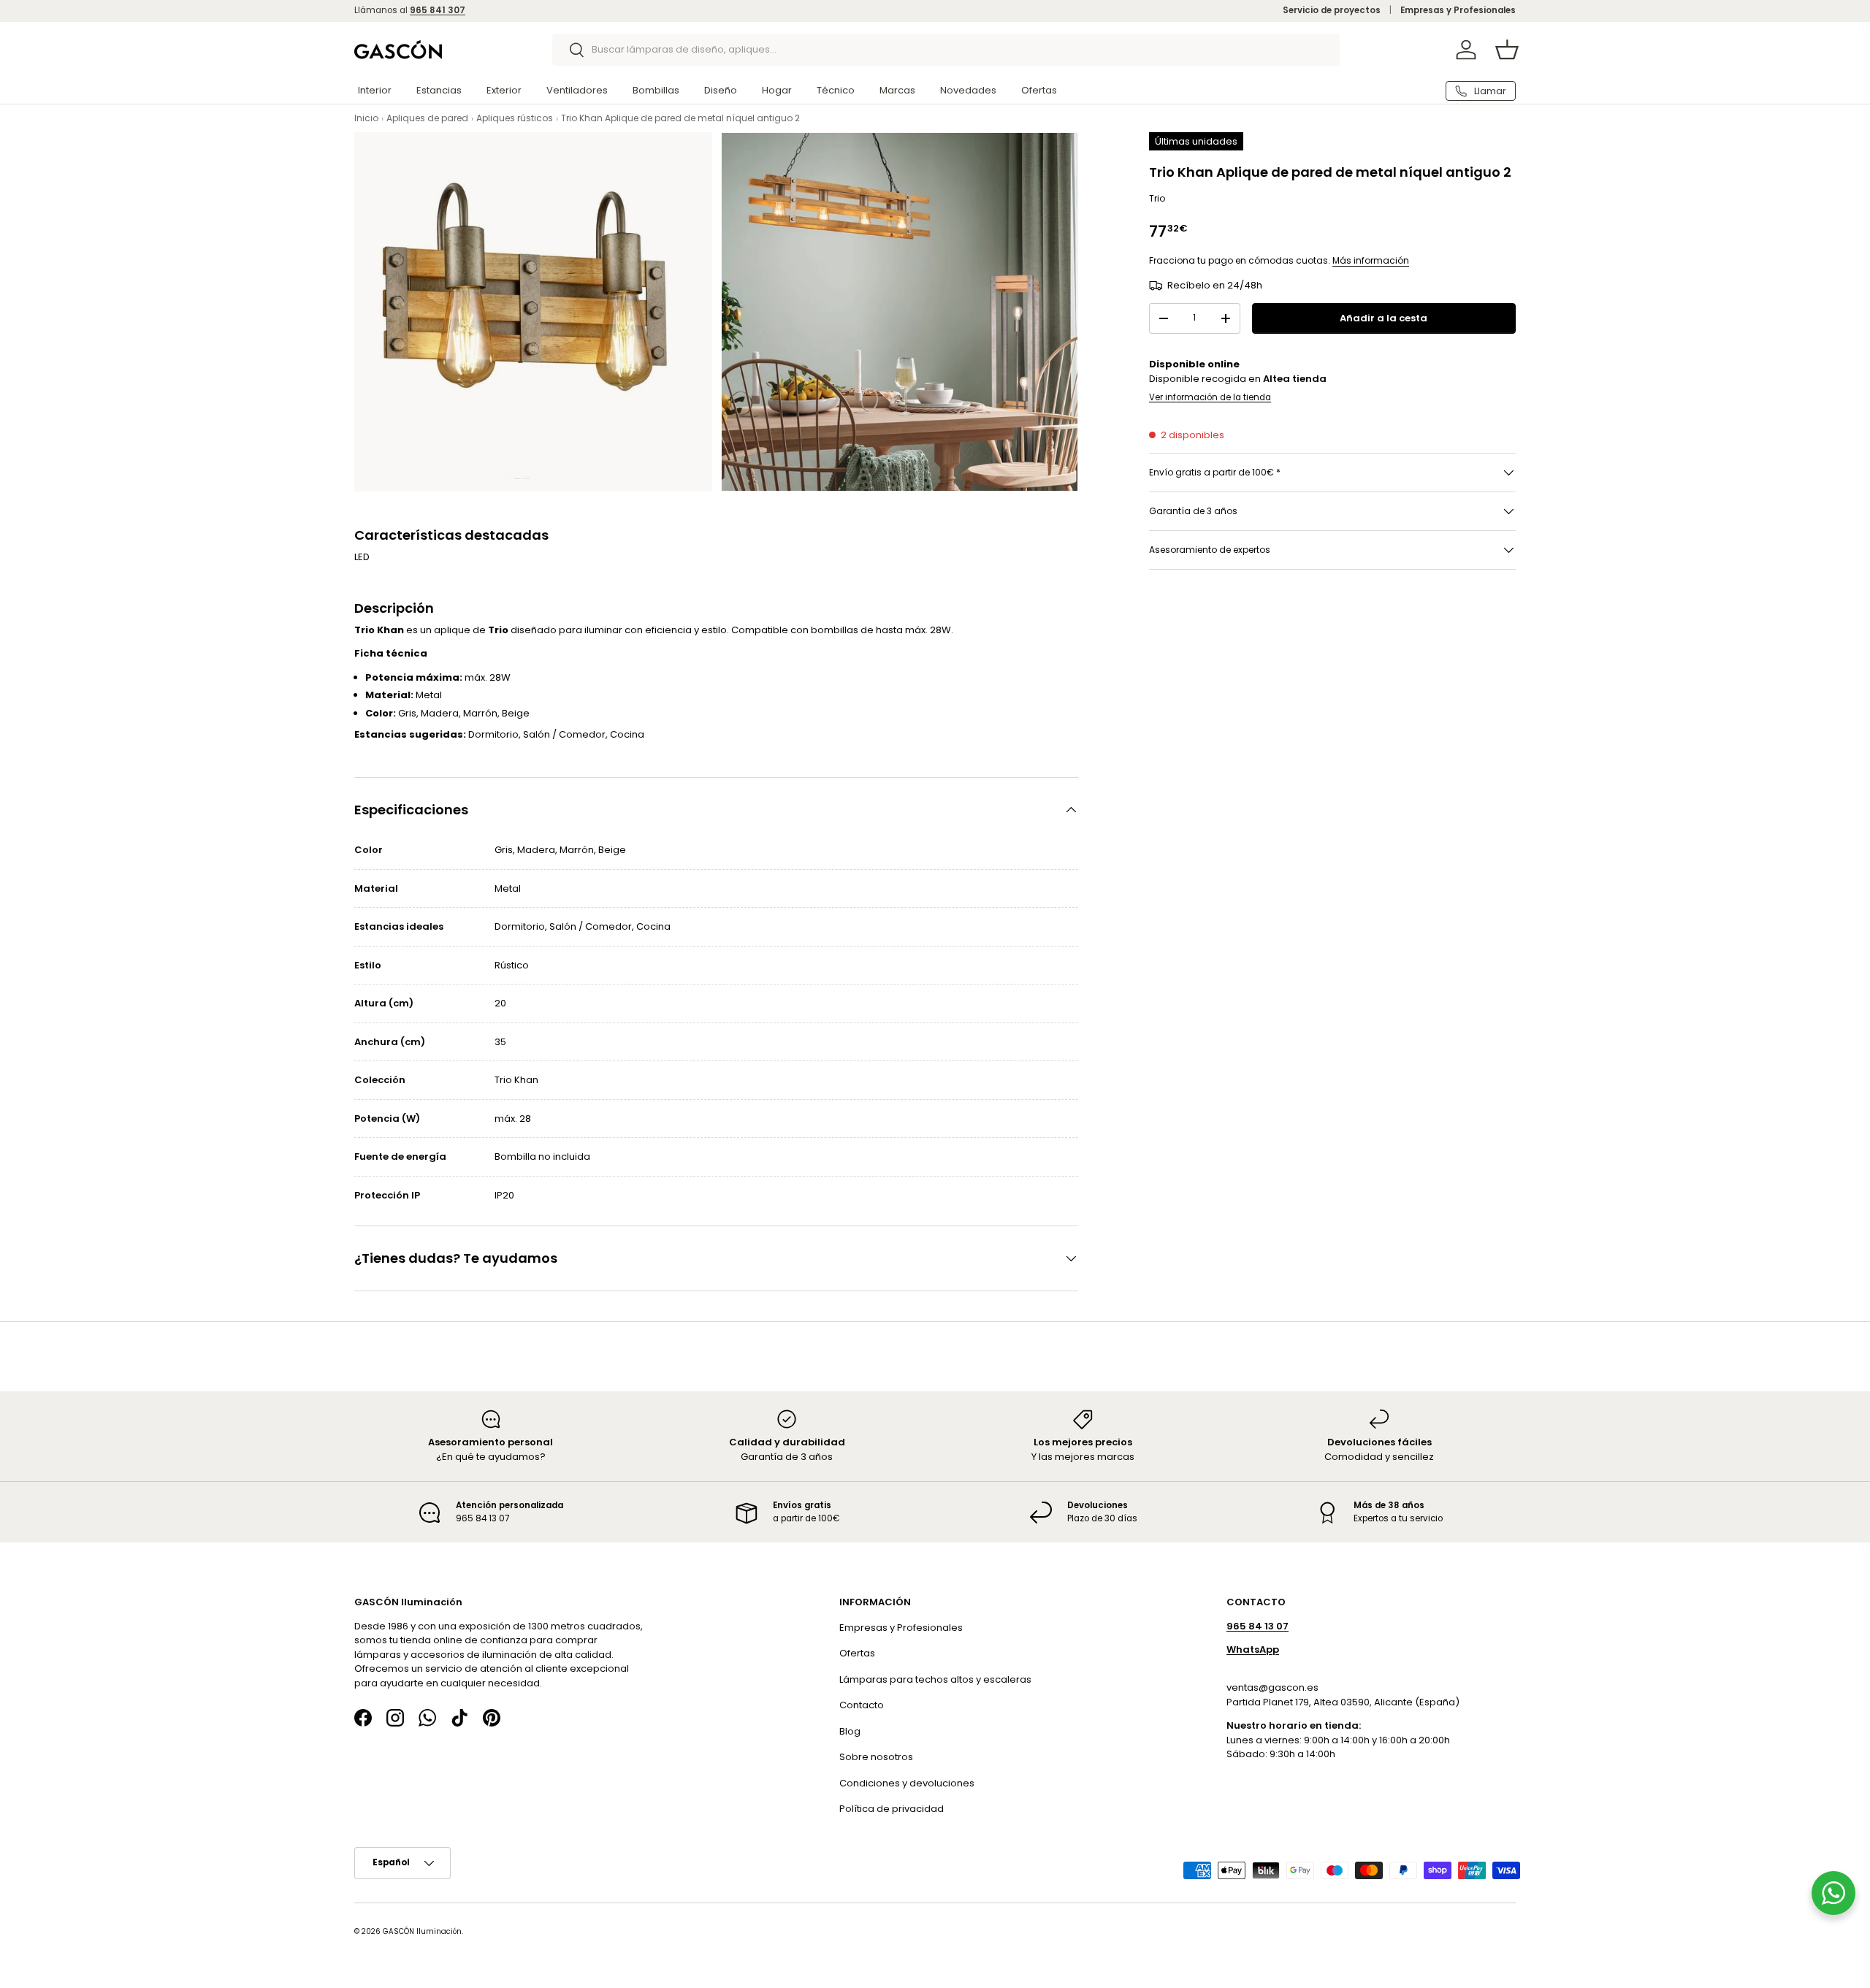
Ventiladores (577, 90)
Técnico (836, 90)
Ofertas (1039, 90)
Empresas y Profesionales (1458, 10)
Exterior (504, 90)
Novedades (968, 90)
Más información (1371, 260)
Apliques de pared (427, 118)
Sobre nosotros (876, 1757)
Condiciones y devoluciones (907, 1782)
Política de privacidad (892, 1809)
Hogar (777, 90)
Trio (1157, 198)
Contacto (862, 1705)
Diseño (721, 90)
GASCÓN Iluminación (422, 1931)
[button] (1507, 50)
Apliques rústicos (515, 118)
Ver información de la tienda (1210, 397)
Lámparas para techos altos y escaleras (935, 1679)
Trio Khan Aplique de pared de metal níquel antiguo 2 (680, 118)
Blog (850, 1731)
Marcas (897, 90)
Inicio (366, 118)
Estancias (439, 90)
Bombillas (656, 90)
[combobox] (946, 50)
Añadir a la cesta (1384, 318)
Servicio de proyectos (1332, 10)
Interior (375, 90)
